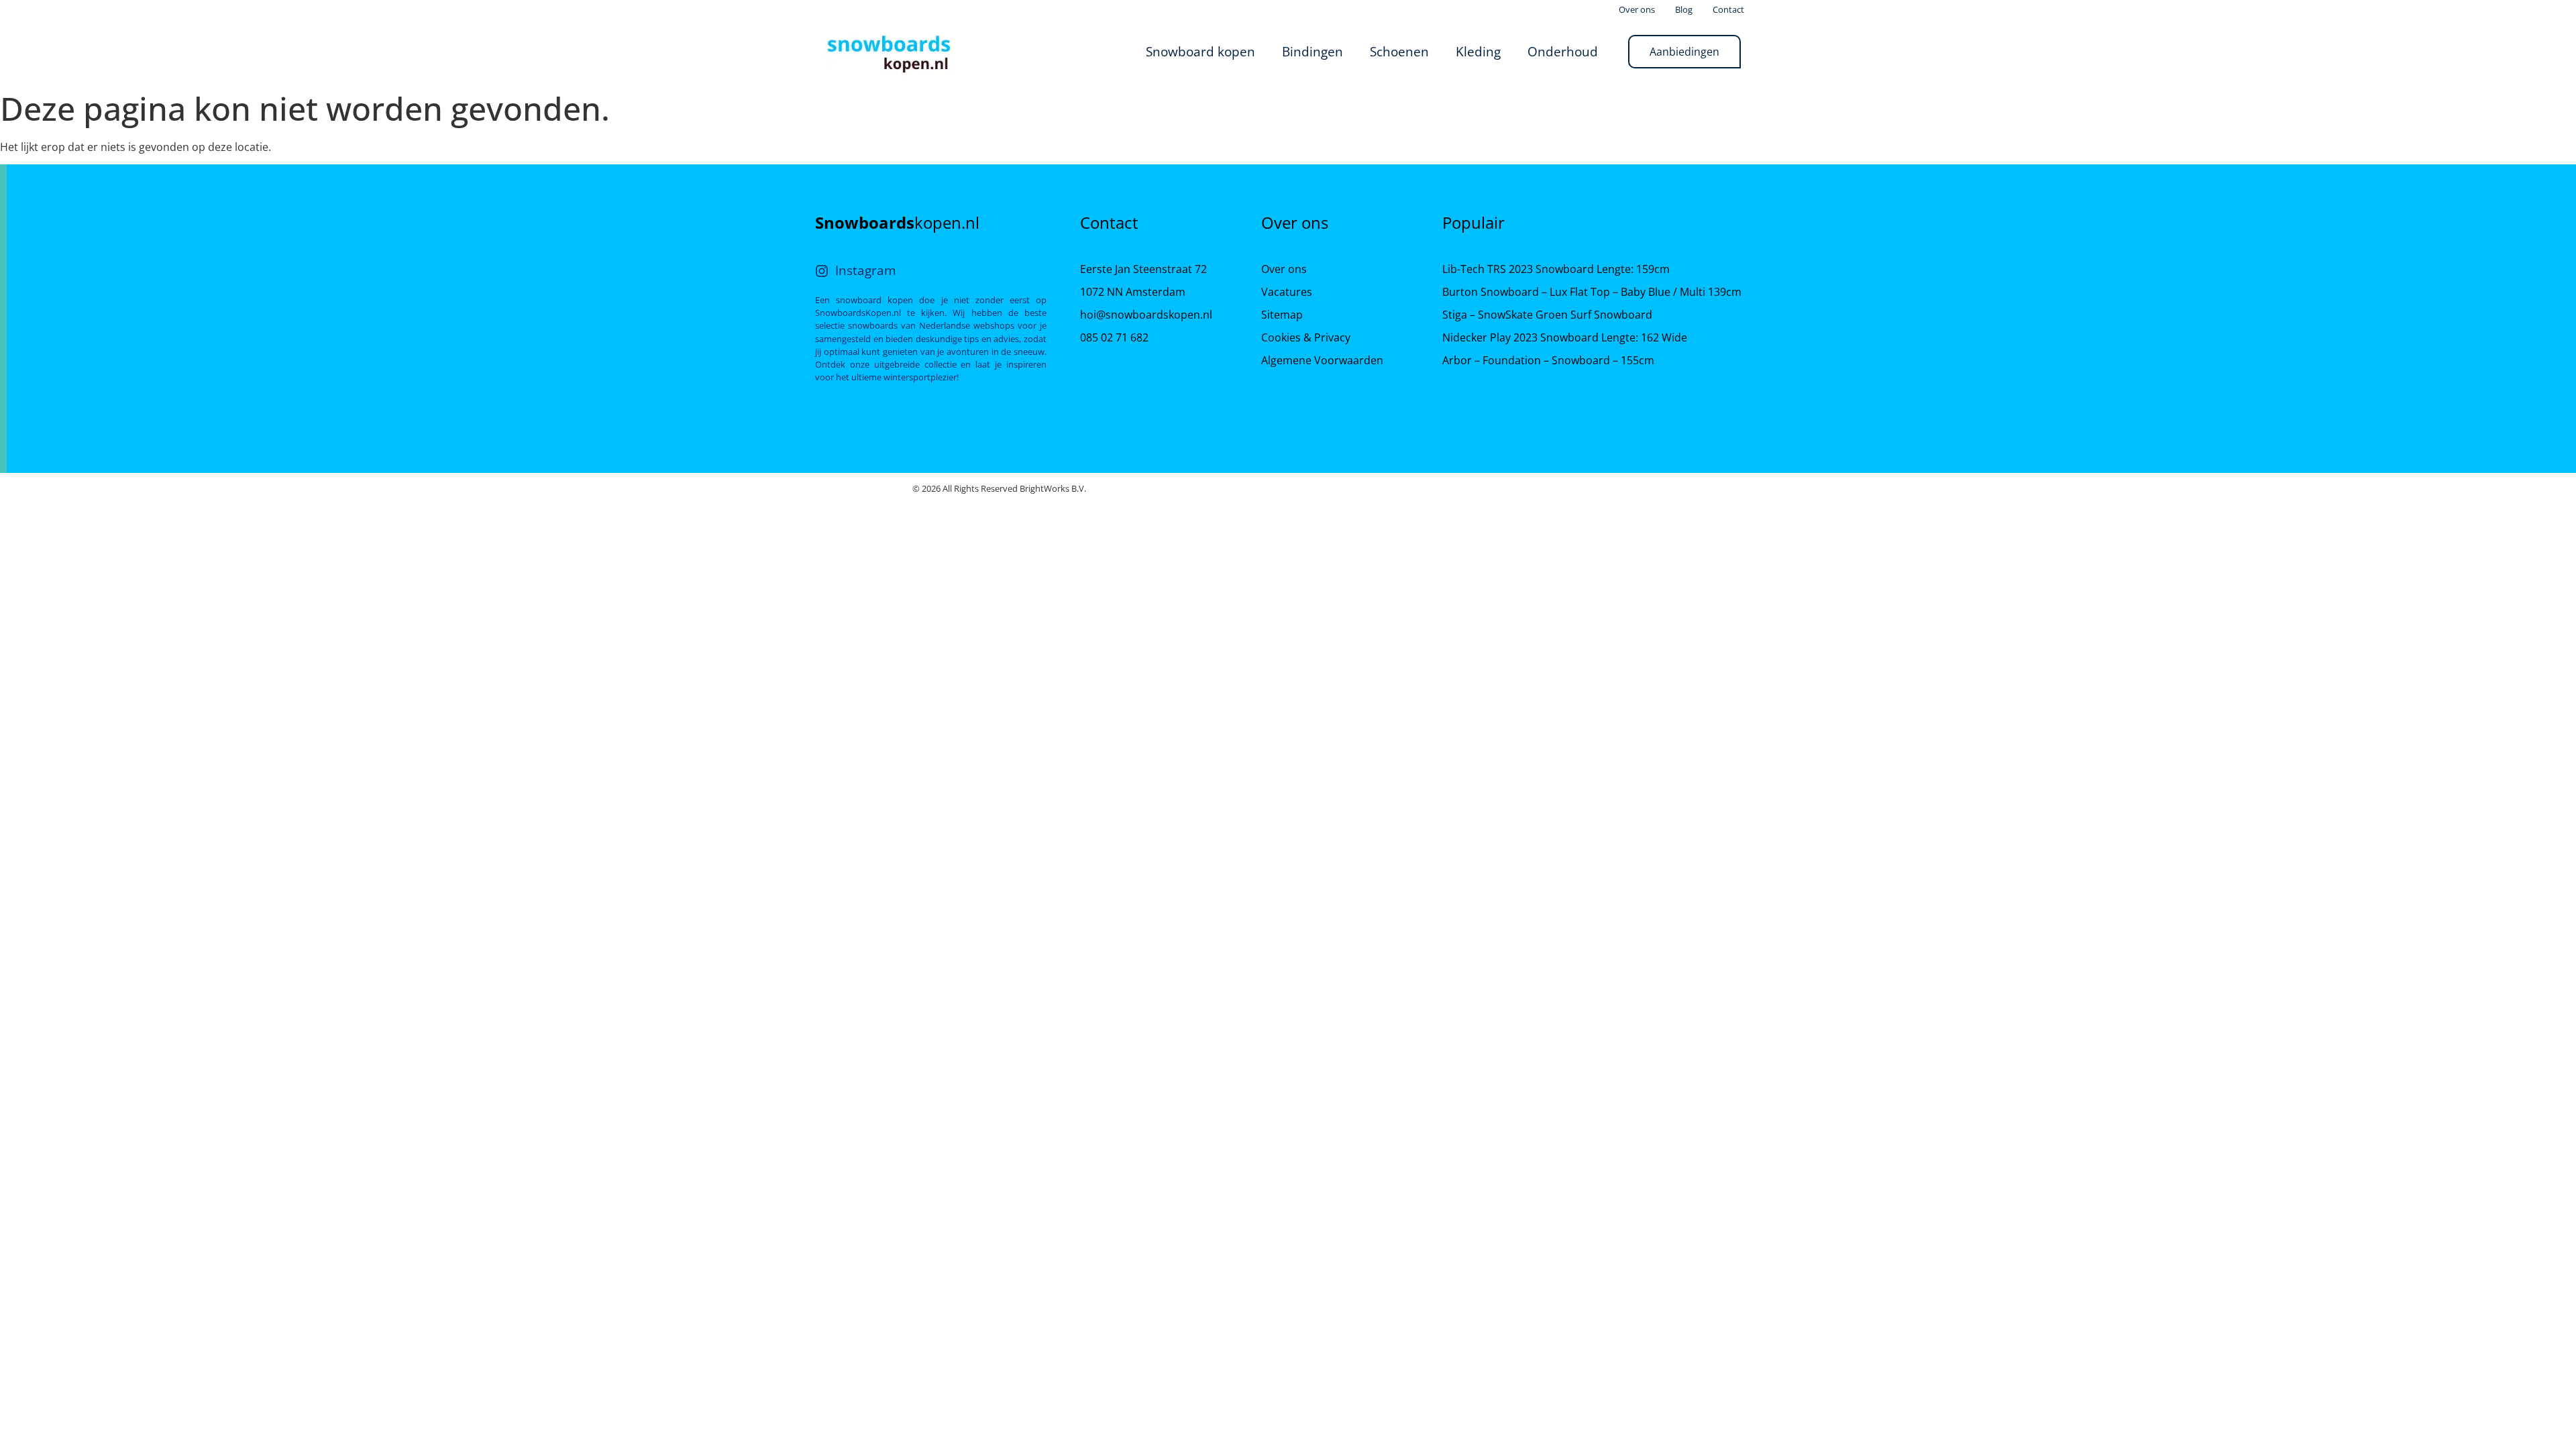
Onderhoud (1563, 51)
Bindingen (1312, 51)
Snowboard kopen (1200, 51)
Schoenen (1399, 51)
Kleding (1478, 51)
